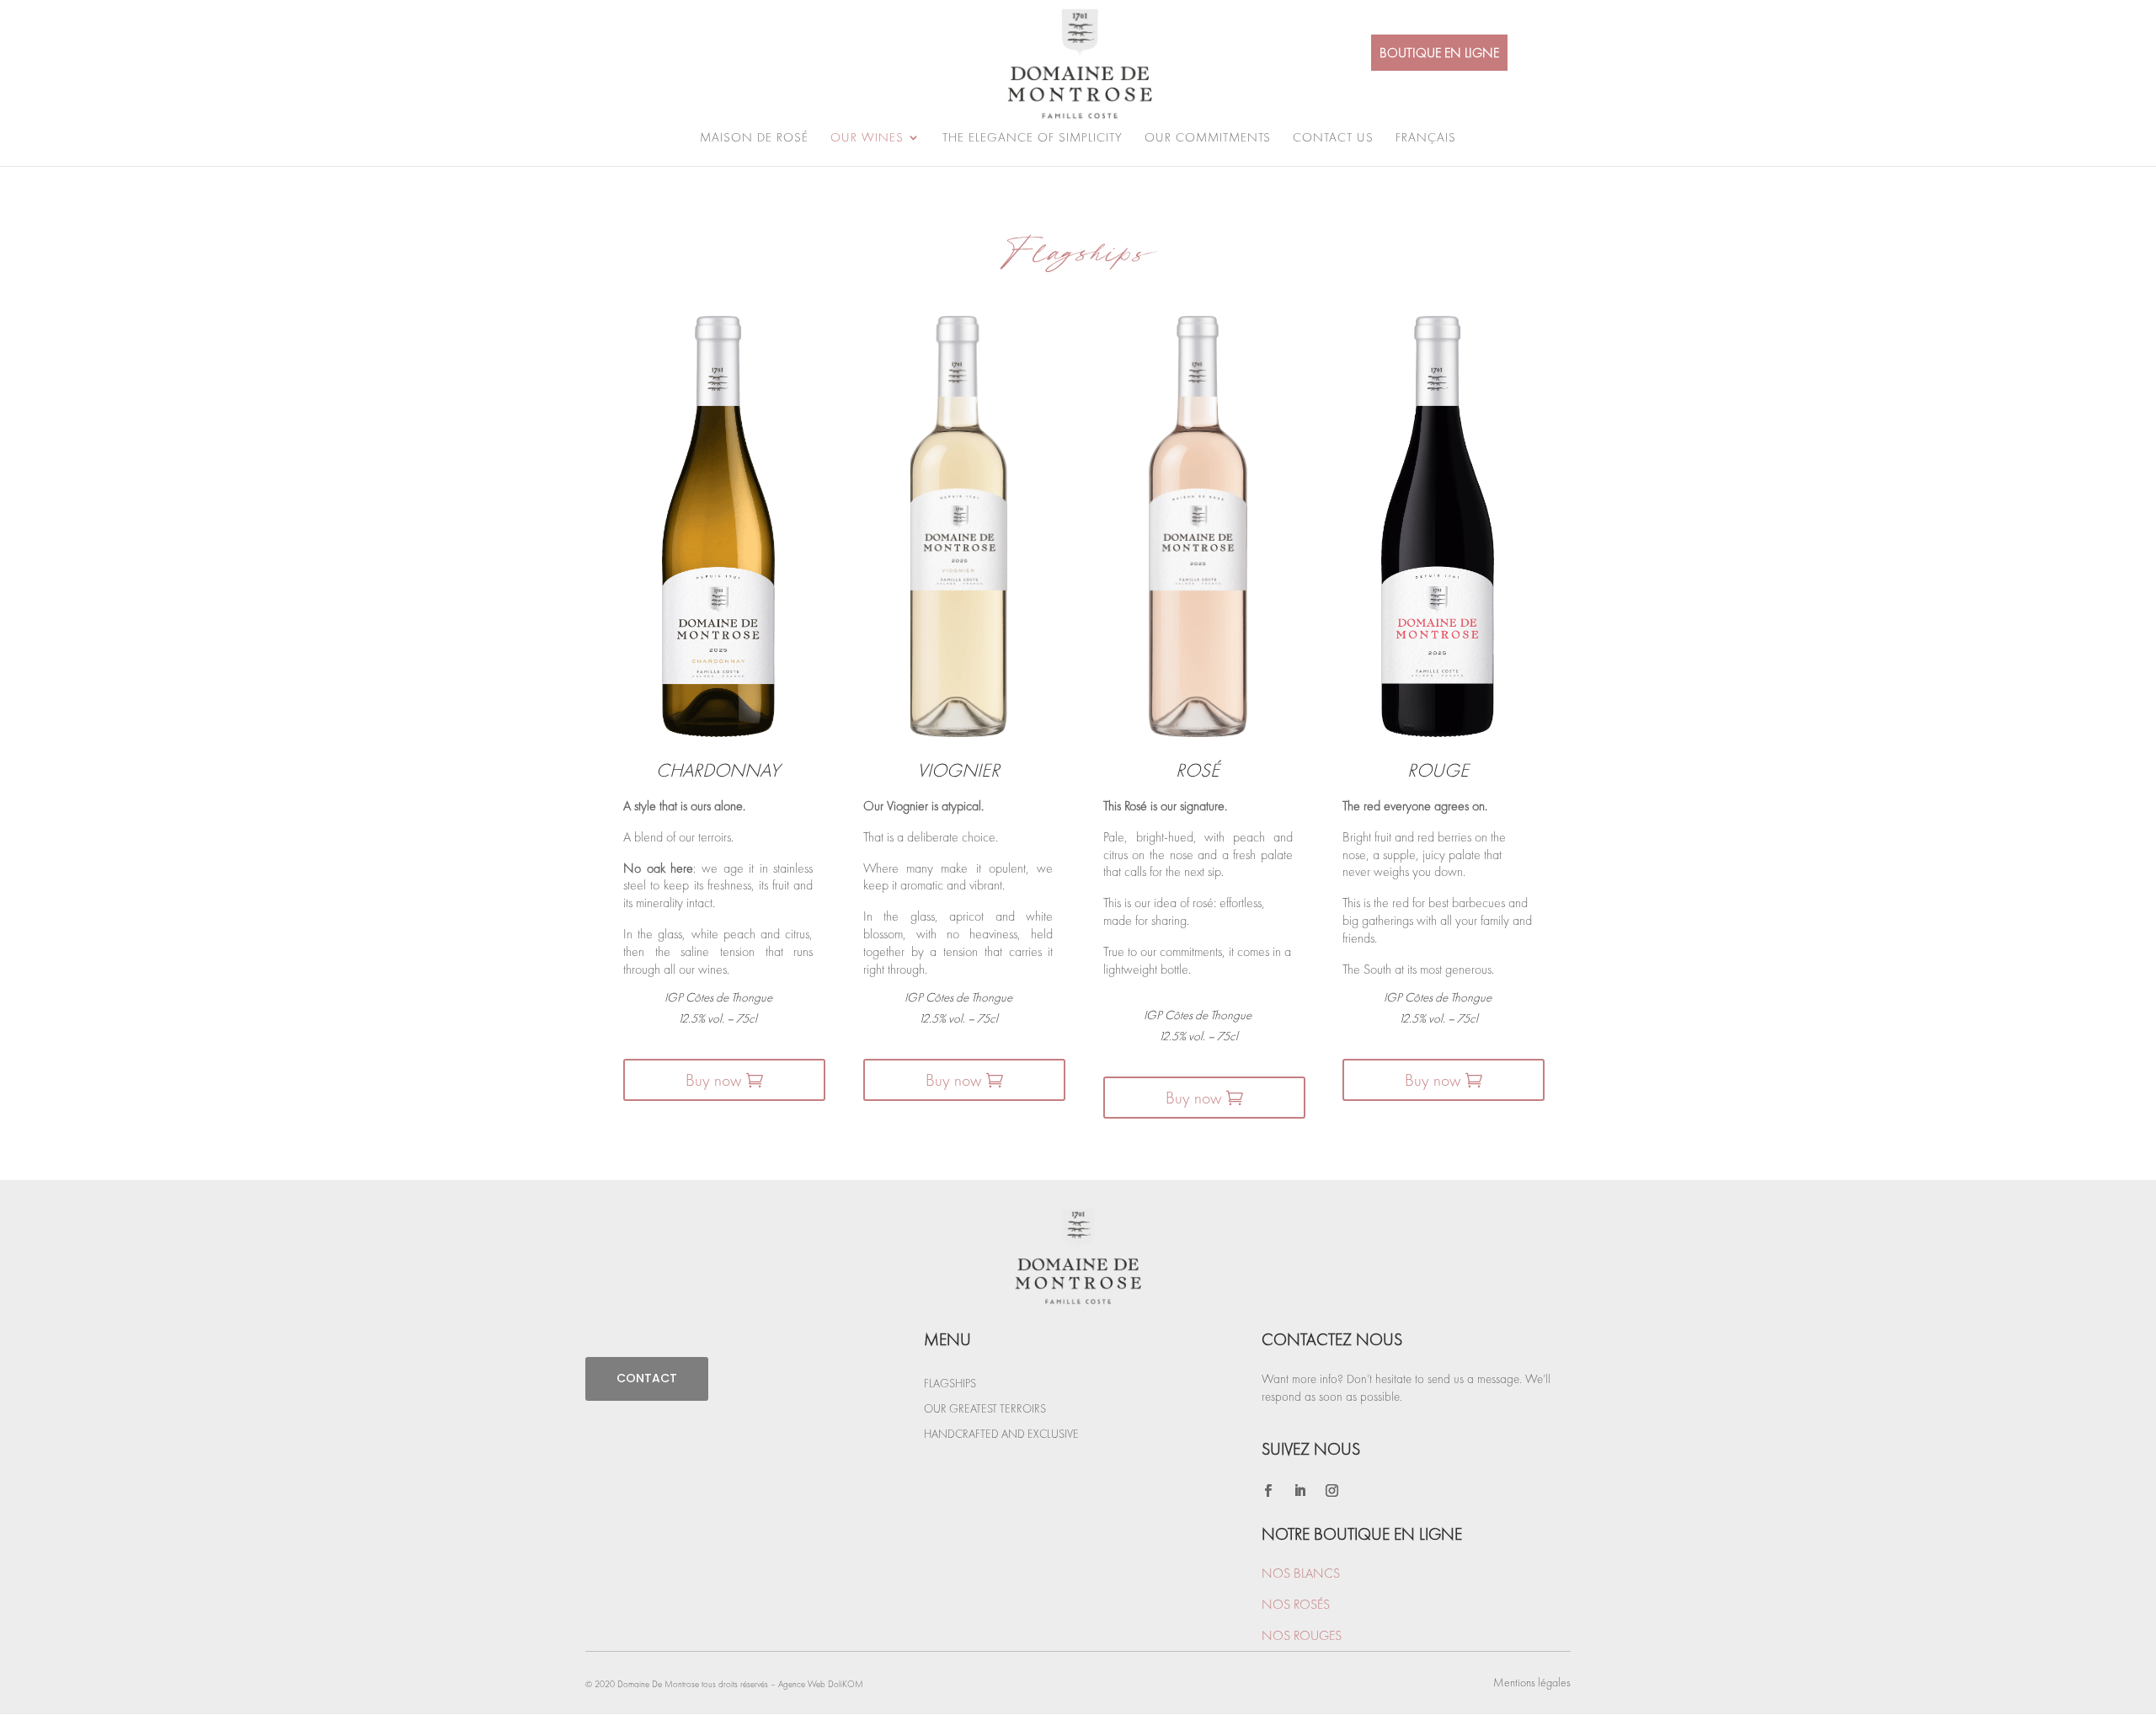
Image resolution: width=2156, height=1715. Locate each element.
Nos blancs (1301, 1573)
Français (1426, 139)
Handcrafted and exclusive (1001, 1435)
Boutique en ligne (1439, 53)
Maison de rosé (754, 139)
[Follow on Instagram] (1331, 1491)
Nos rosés (1296, 1604)
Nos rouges (1302, 1635)
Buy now (713, 1080)
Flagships (950, 1384)
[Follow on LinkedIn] (1299, 1491)
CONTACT (647, 1378)
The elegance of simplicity (1033, 139)
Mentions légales (1532, 1682)
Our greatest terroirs (985, 1409)
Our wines (867, 139)
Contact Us (1333, 139)
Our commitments (1208, 139)
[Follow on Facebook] (1267, 1491)
